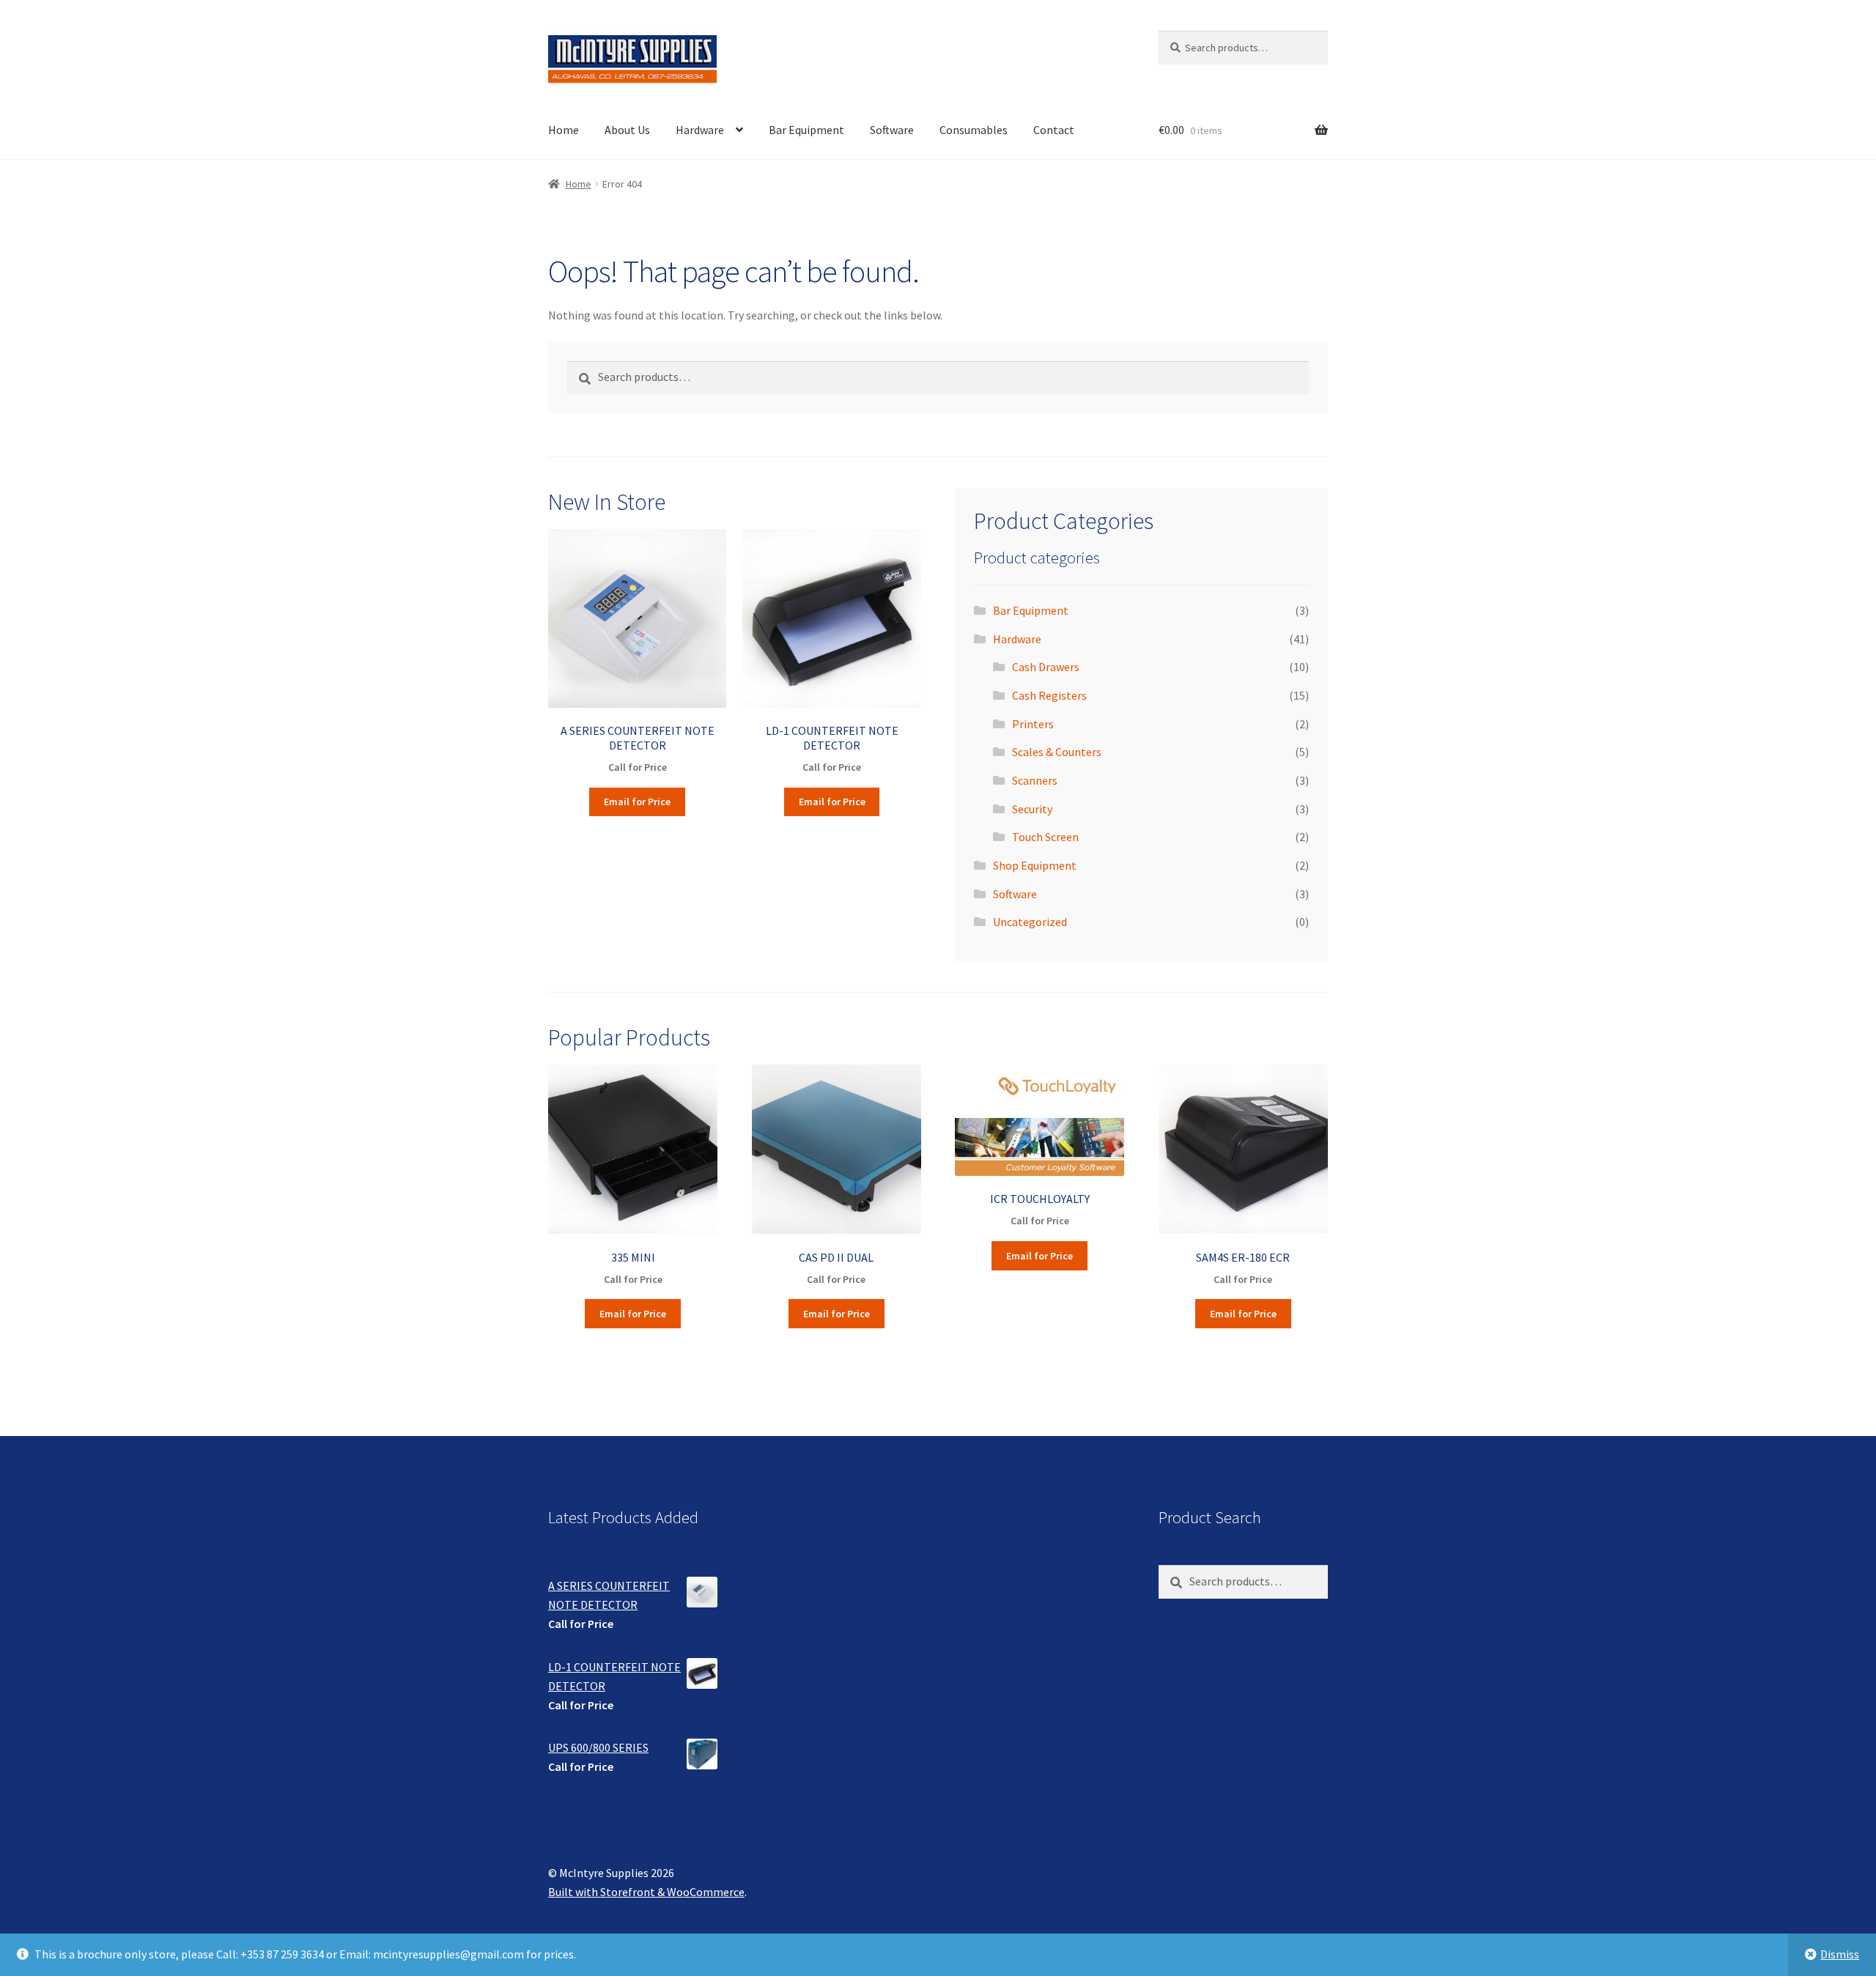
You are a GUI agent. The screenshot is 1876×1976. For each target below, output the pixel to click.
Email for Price (637, 802)
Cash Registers (1049, 695)
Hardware (700, 130)
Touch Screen (1045, 837)
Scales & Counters (1057, 752)
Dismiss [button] (1840, 1954)
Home (564, 130)
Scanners (1035, 780)
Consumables (974, 130)
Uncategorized (1030, 922)
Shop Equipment (1035, 865)
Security (1032, 809)
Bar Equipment (806, 130)
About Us (627, 130)
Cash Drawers (1046, 667)
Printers (1033, 724)
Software (892, 130)
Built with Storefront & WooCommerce (646, 1892)
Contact (1054, 130)
